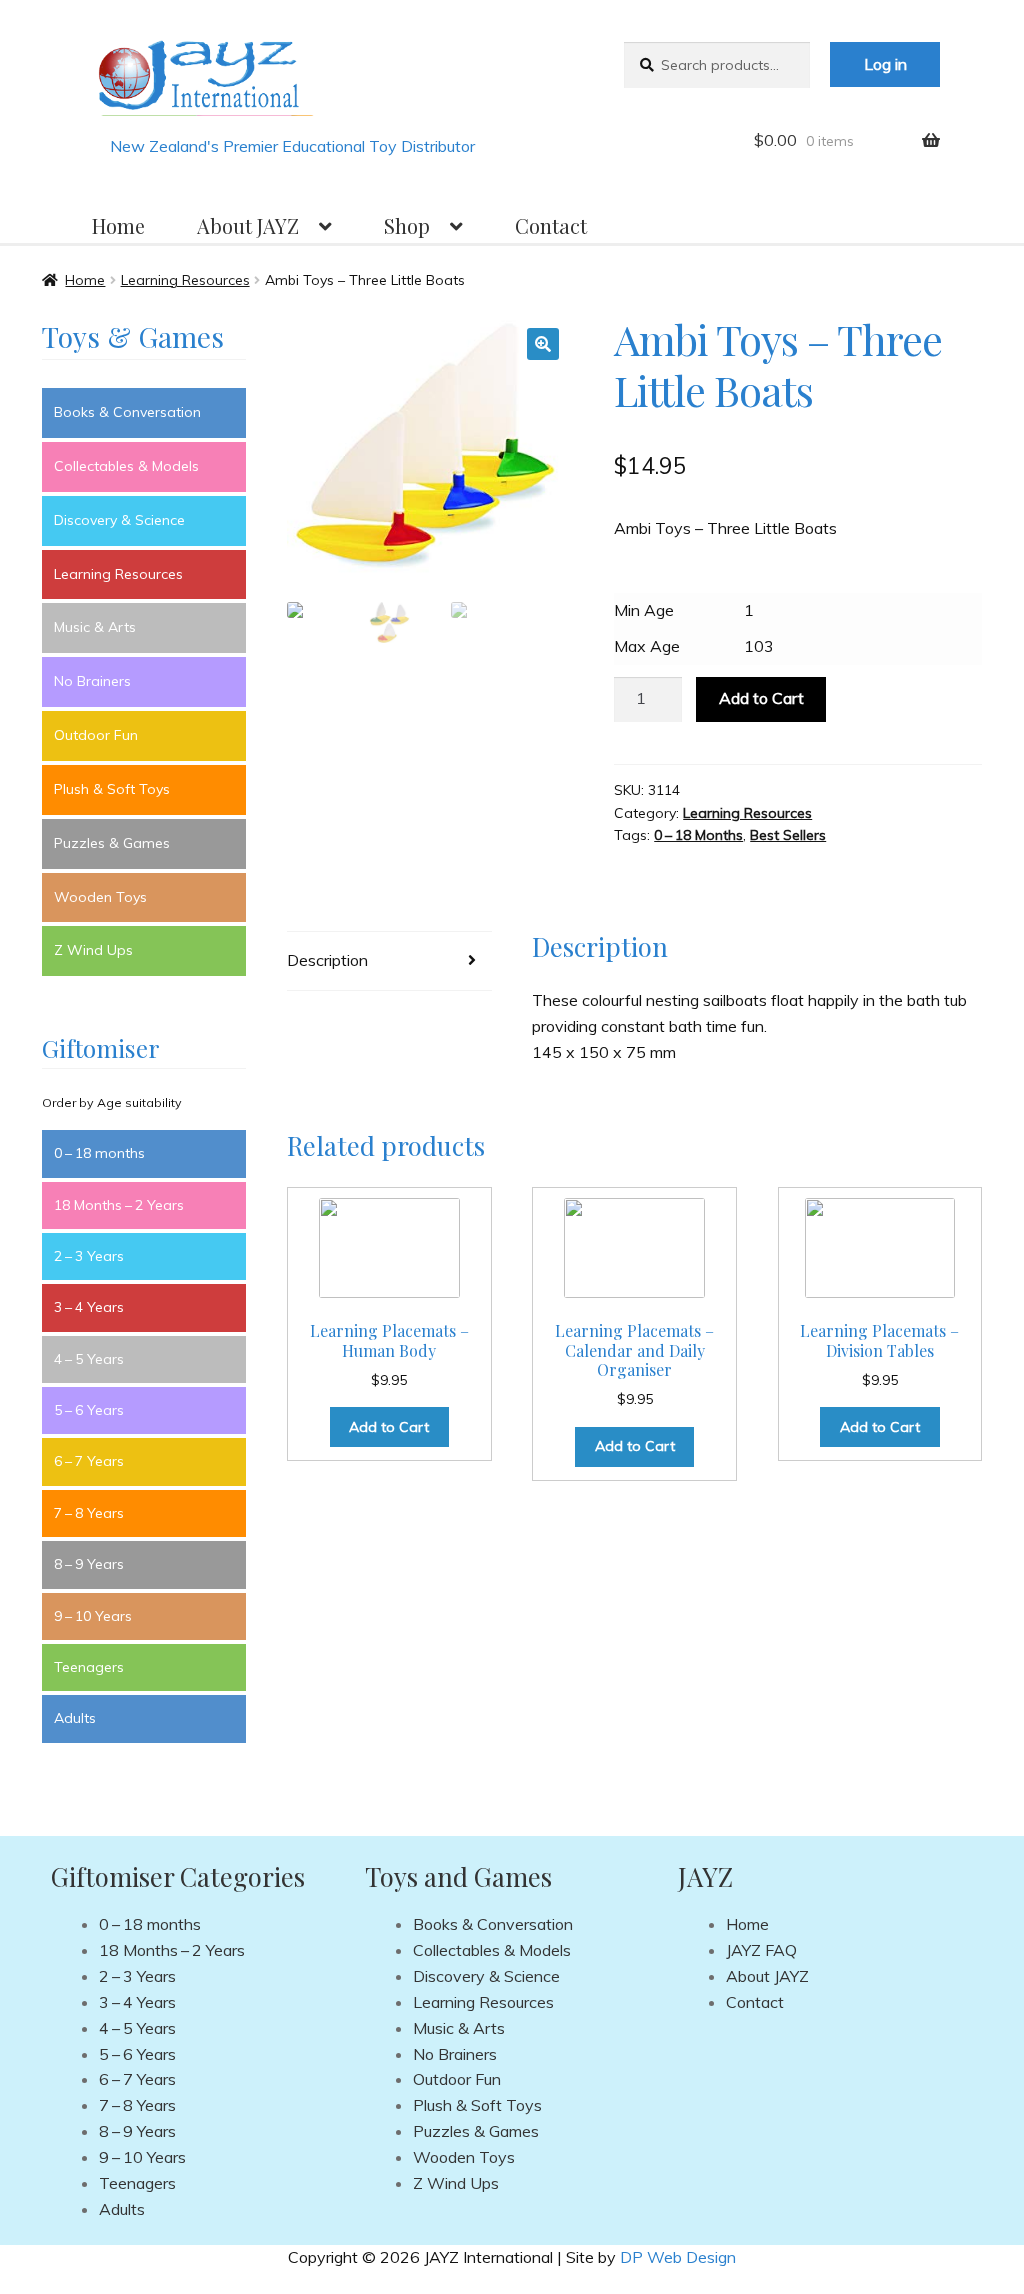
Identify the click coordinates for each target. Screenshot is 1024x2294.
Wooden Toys (100, 897)
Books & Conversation (127, 412)
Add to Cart (761, 698)
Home (118, 225)
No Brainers (92, 681)
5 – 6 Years (89, 1410)
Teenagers (89, 1667)
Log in (885, 64)
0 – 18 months (99, 1153)
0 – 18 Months (698, 835)
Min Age (644, 610)
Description (327, 960)
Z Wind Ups (93, 950)
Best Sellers (788, 835)
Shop (407, 225)
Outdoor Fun (96, 735)
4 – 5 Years (89, 1359)
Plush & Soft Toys (112, 789)
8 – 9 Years (89, 1564)
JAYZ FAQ (761, 1950)
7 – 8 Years (89, 1513)
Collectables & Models (126, 466)
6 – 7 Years (89, 1461)
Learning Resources (185, 280)
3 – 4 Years (89, 1307)
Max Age (647, 646)
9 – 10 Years (93, 1616)
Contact (551, 225)
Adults (75, 1718)
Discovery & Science (119, 520)
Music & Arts (95, 627)
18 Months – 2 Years (119, 1205)
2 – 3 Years (89, 1256)
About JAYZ (248, 225)
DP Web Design (678, 2257)
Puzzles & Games (112, 843)
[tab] (389, 961)
